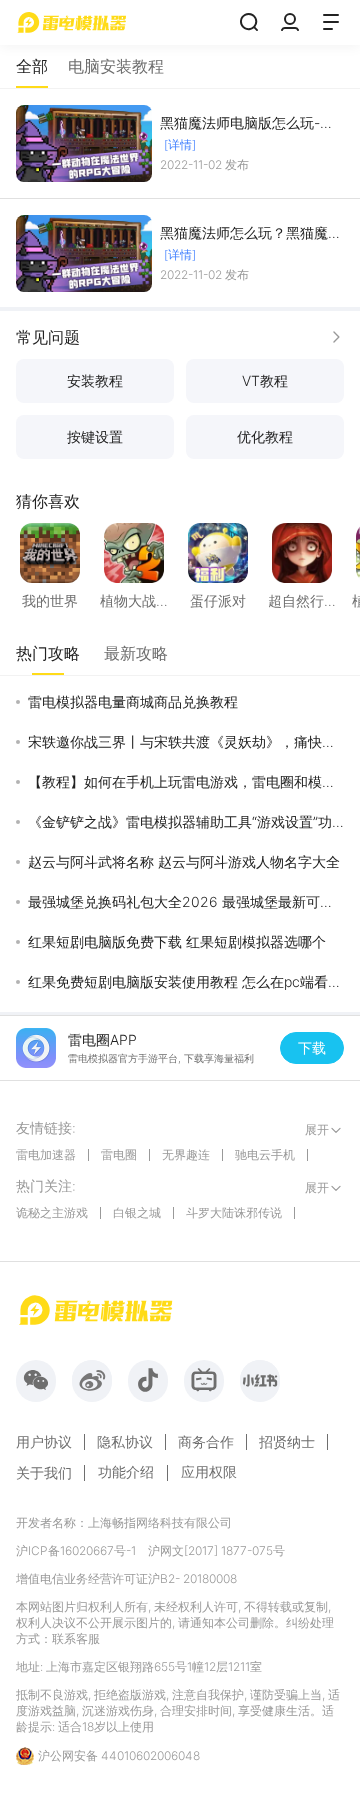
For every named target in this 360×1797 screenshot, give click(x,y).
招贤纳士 (287, 1442)
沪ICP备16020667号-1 (76, 1550)
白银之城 (137, 1212)
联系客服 (76, 1638)
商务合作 (206, 1442)
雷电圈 (119, 1154)
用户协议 (44, 1442)
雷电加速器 (46, 1154)
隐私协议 (125, 1442)
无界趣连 (186, 1154)
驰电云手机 (265, 1154)
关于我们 (44, 1473)
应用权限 (209, 1471)
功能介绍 (126, 1471)
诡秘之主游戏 (52, 1212)
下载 (312, 1047)
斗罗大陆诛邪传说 (234, 1212)
